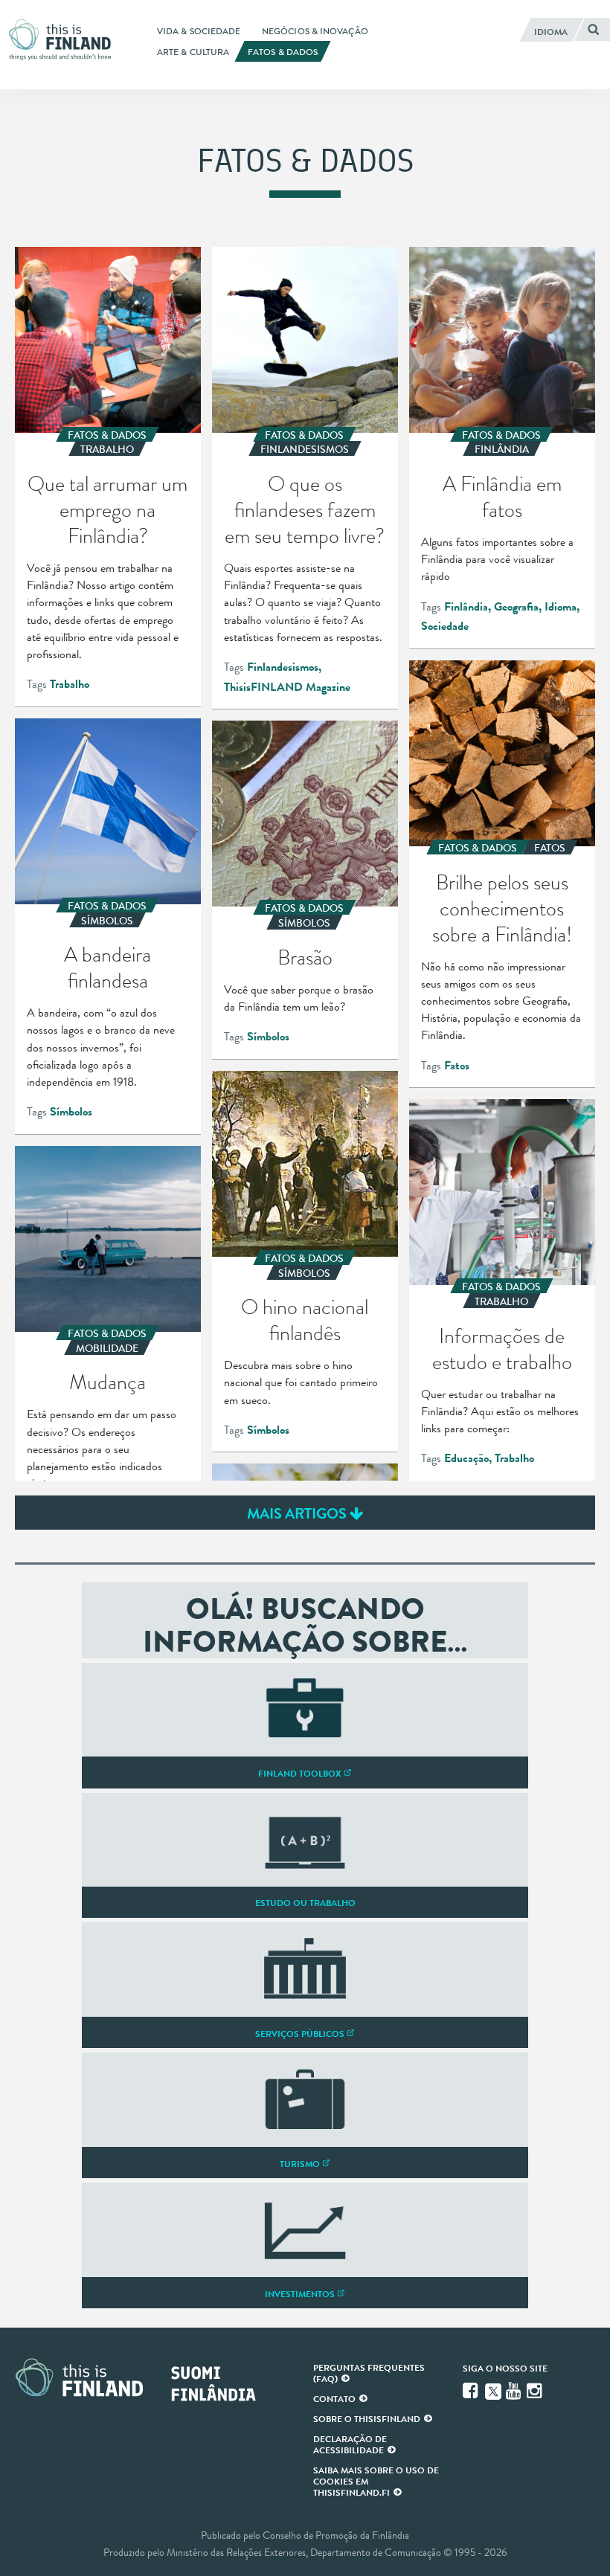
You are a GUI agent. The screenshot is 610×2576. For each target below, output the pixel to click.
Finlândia (466, 607)
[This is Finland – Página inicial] (64, 40)
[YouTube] (515, 2391)
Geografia (516, 607)
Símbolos (71, 1112)
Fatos (457, 1066)
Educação (466, 1458)
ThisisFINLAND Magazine (287, 687)
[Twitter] (493, 2390)
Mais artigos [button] (298, 1513)
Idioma (561, 607)
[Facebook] (472, 2391)
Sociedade (445, 626)
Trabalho (70, 684)
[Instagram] (536, 2391)
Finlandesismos (283, 667)
